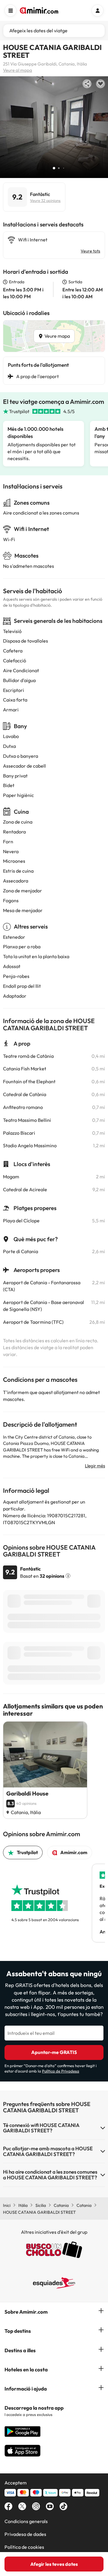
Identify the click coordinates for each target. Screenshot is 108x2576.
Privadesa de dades (25, 2534)
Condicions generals (26, 2521)
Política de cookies (24, 2547)
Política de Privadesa (61, 2071)
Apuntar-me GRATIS (54, 2052)
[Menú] (10, 10)
